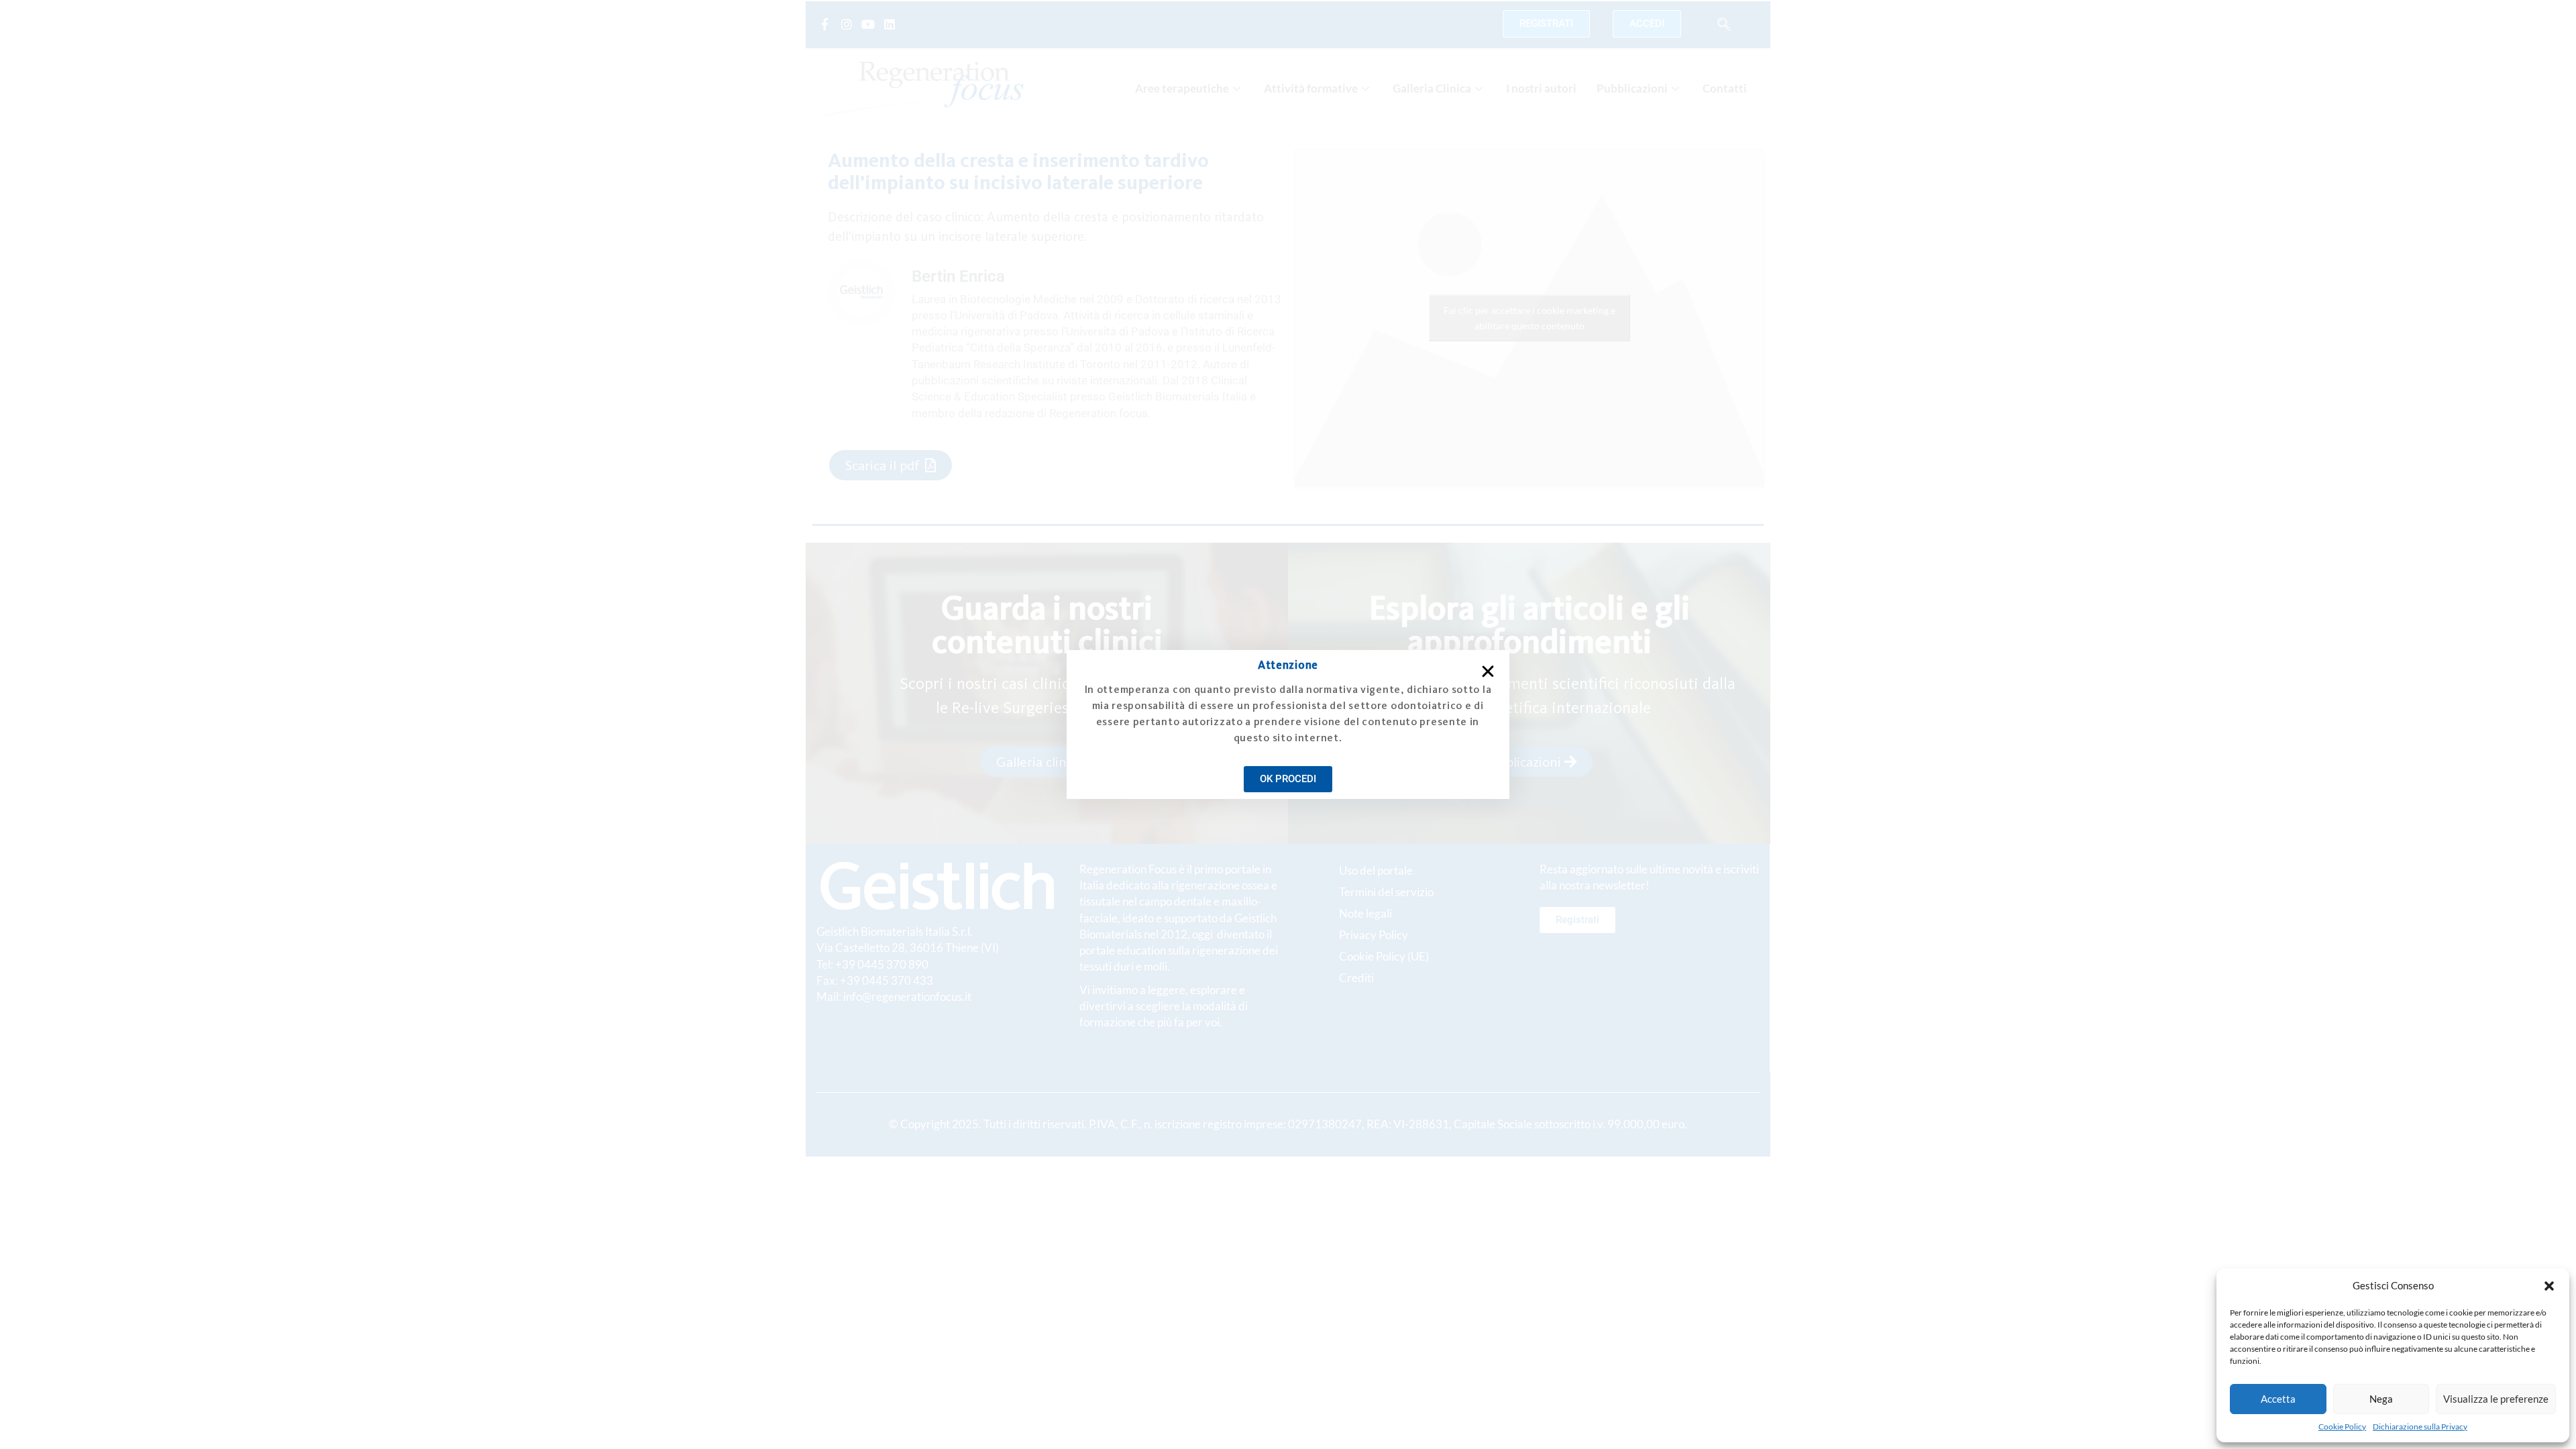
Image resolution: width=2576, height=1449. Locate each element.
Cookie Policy (2342, 1427)
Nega (2381, 1399)
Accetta (2278, 1399)
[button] (2549, 1286)
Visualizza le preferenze (2496, 1399)
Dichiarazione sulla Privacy (2420, 1427)
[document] (1288, 724)
